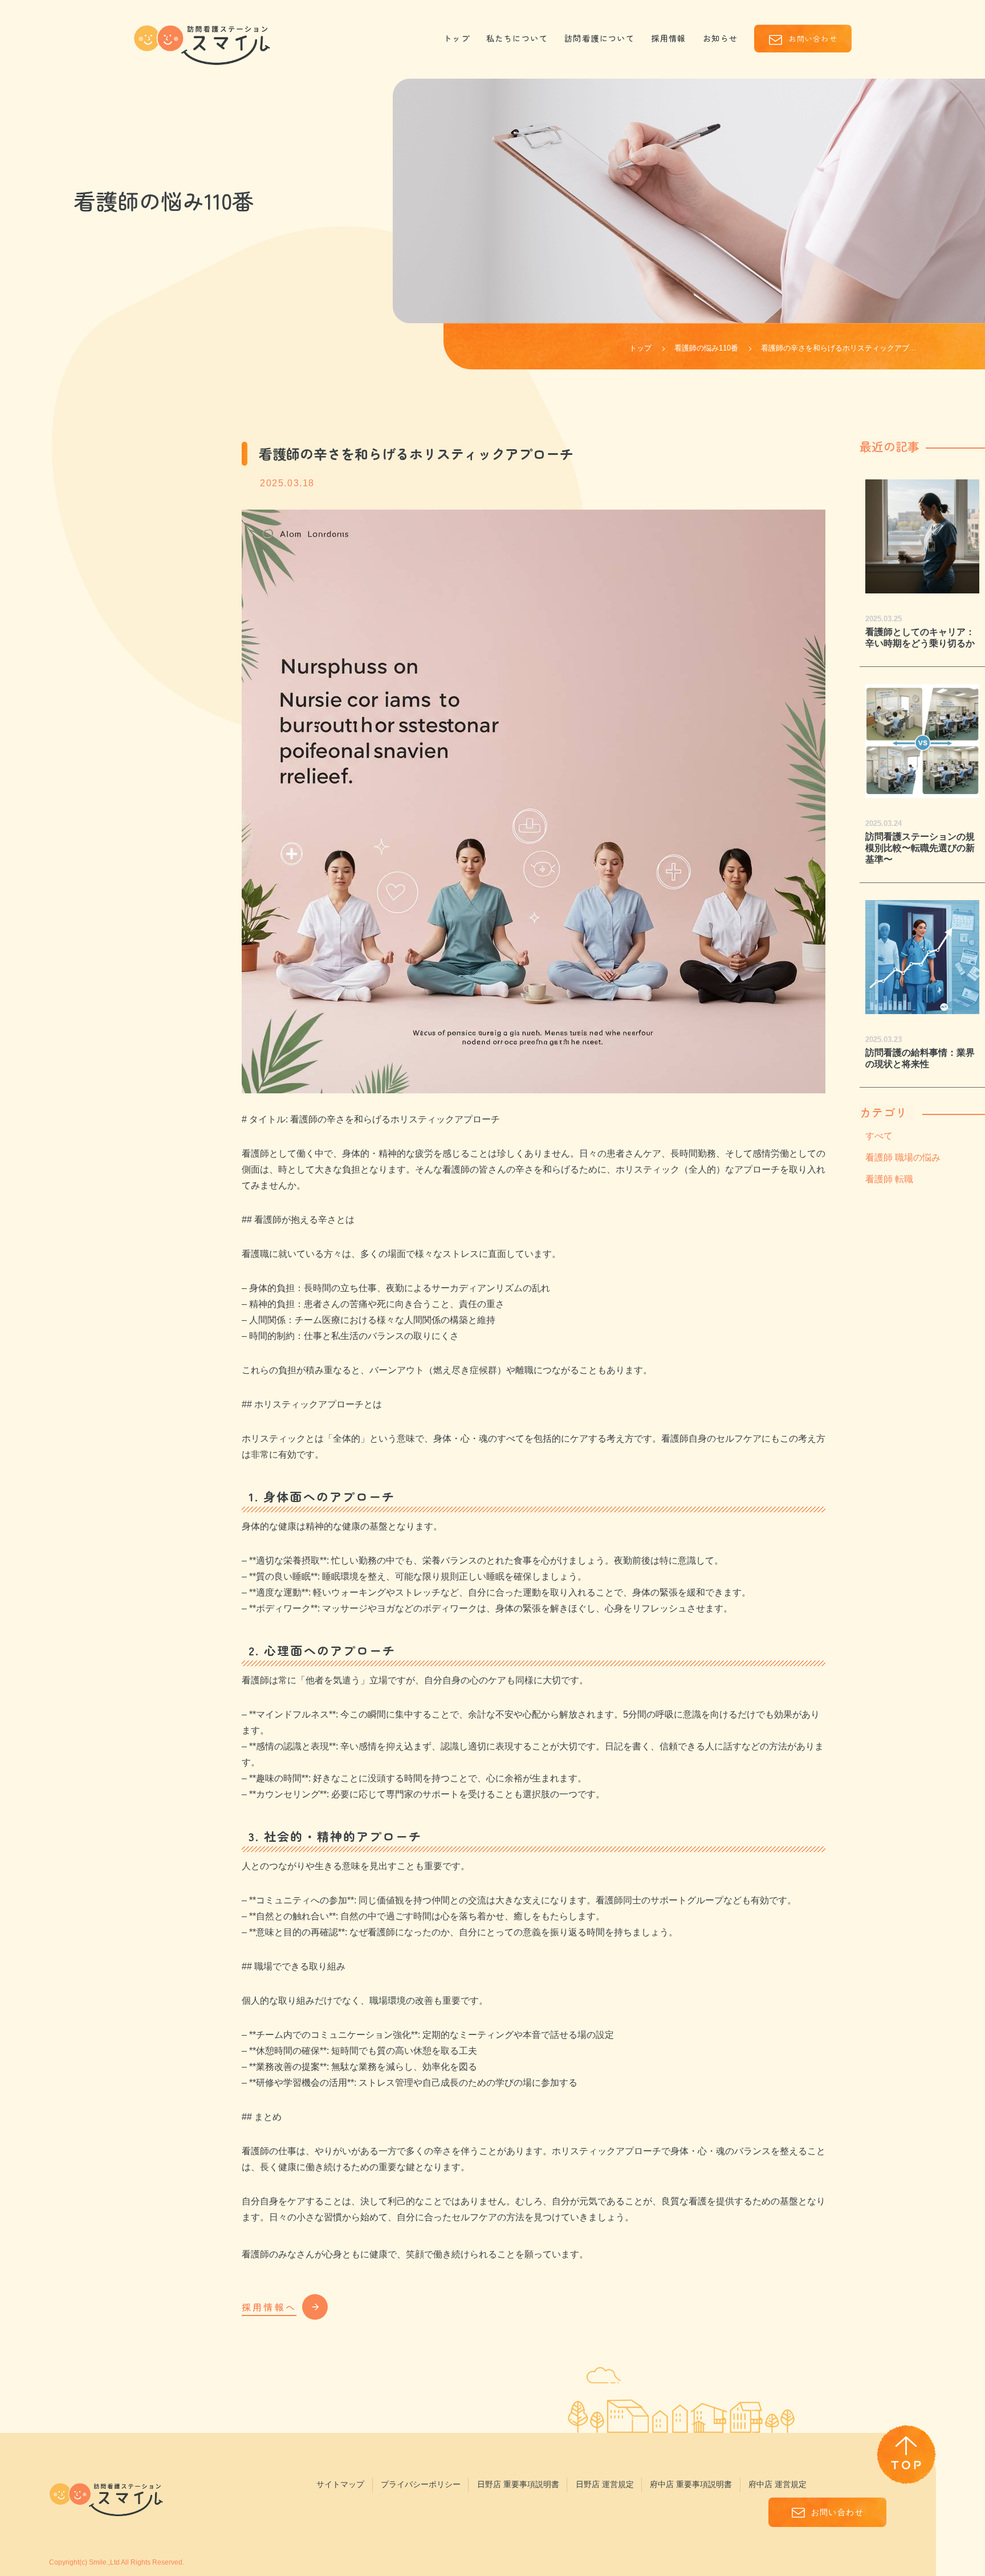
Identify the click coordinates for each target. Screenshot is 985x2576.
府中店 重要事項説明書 (691, 2484)
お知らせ (721, 38)
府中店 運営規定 (778, 2484)
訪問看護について (600, 38)
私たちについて (517, 38)
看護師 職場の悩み (903, 1157)
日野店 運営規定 (605, 2484)
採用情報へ (269, 2307)
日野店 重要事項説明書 (518, 2484)
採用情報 (669, 38)
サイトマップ (340, 2484)
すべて (879, 1136)
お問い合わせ (813, 38)
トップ (457, 38)
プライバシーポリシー (421, 2484)
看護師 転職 (889, 1179)
